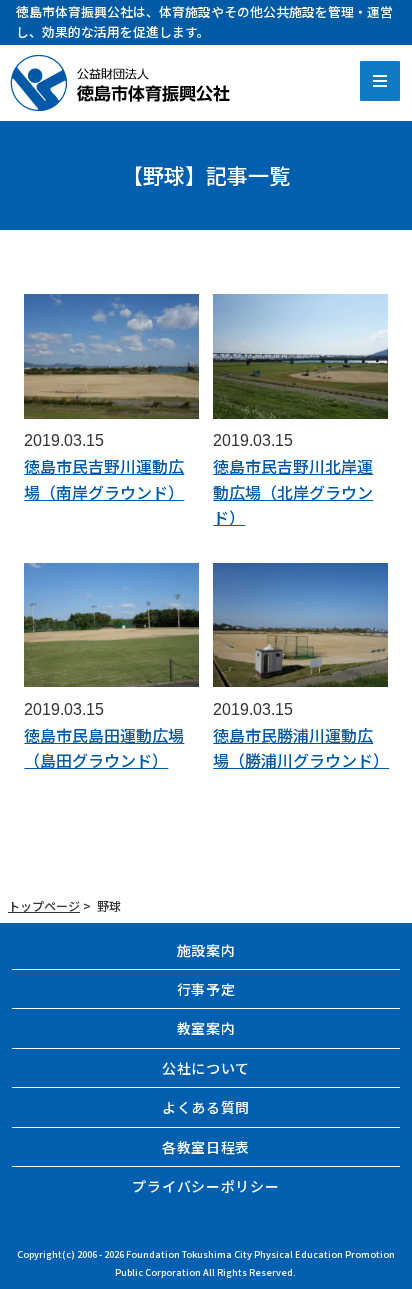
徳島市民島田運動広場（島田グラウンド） (104, 748)
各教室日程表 (206, 1147)
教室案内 (206, 1028)
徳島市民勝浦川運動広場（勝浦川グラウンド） (301, 748)
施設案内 (206, 950)
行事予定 (206, 989)
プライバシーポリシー (205, 1186)
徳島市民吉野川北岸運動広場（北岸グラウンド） (293, 491)
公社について (206, 1068)
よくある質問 (206, 1107)
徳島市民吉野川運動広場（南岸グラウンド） (104, 479)
